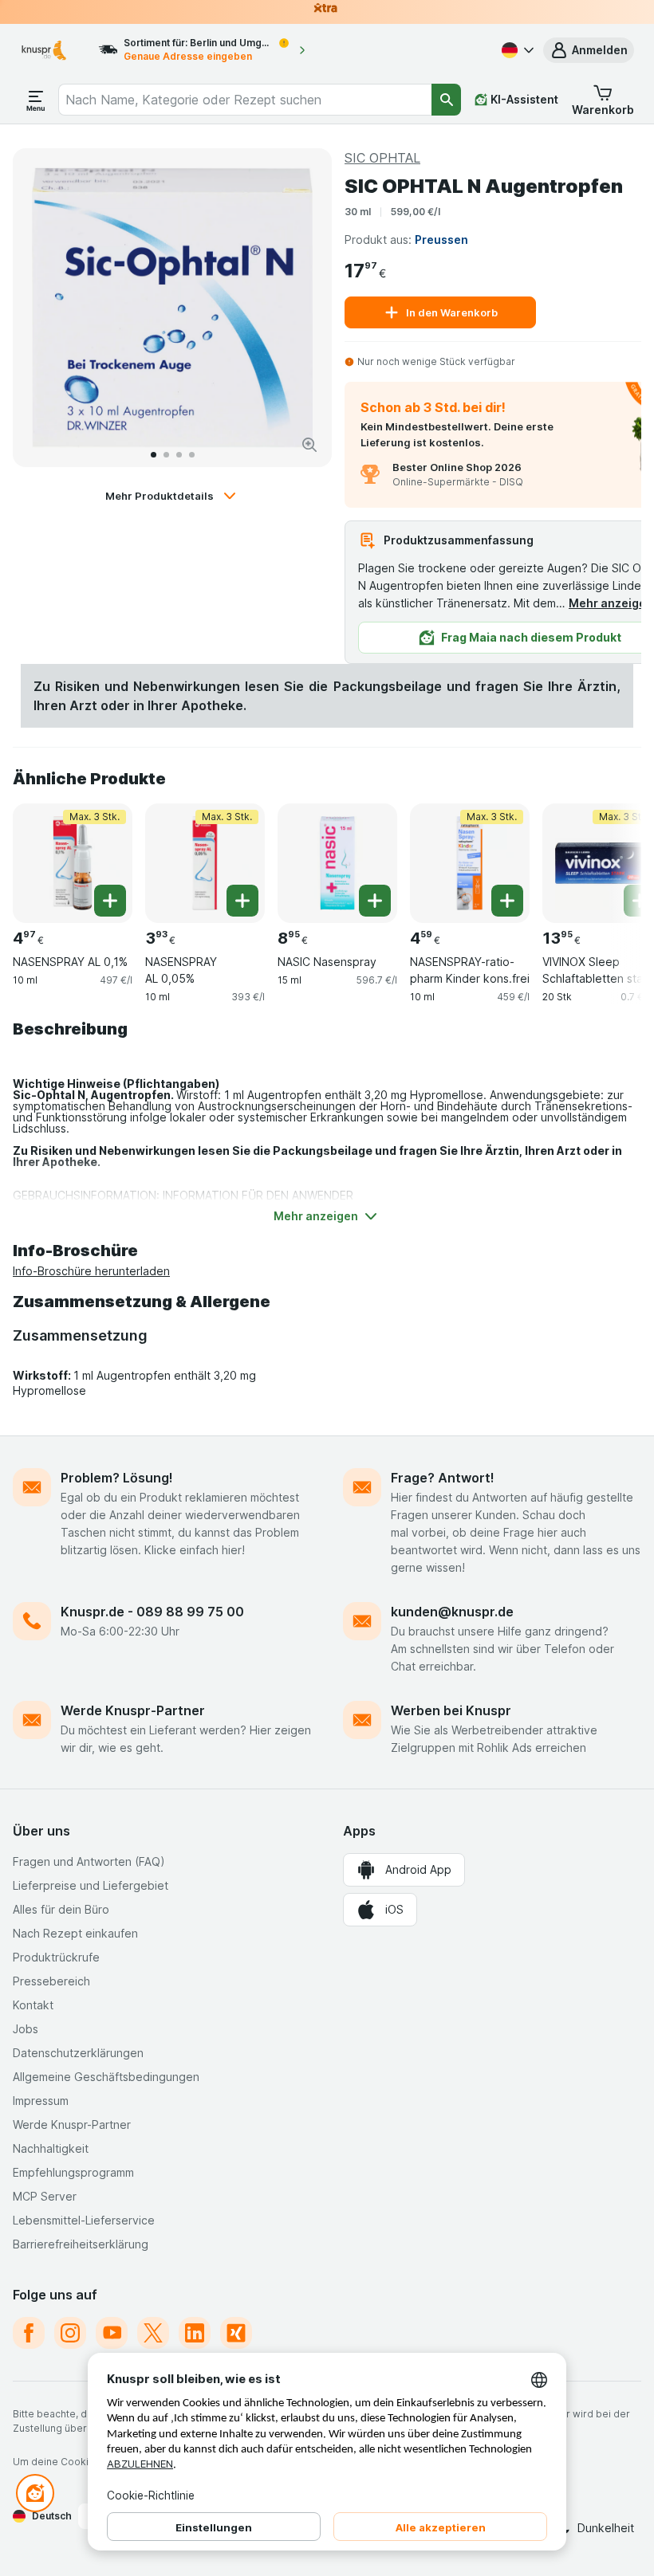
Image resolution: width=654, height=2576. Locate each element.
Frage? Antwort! (443, 1478)
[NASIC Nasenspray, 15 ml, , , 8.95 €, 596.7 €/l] (337, 863)
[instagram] (70, 2333)
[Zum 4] (192, 455)
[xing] (236, 2333)
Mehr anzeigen (611, 603)
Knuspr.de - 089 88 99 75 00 (152, 1612)
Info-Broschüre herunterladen (91, 1271)
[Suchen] (446, 100)
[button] (589, 50)
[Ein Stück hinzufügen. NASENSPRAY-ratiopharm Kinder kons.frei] (507, 901)
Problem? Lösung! (117, 1478)
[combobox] (245, 100)
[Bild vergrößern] (309, 445)
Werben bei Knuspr (451, 1710)
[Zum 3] (179, 455)
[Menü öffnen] (36, 100)
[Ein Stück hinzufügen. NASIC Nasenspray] (375, 901)
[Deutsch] (516, 50)
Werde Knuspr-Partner (133, 1710)
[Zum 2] (166, 455)
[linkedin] (195, 2333)
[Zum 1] (154, 455)
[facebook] (29, 2333)
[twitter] (153, 2333)
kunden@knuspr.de (452, 1612)
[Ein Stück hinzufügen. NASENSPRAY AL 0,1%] (110, 901)
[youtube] (112, 2333)
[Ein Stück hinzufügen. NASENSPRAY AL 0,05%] (242, 901)
